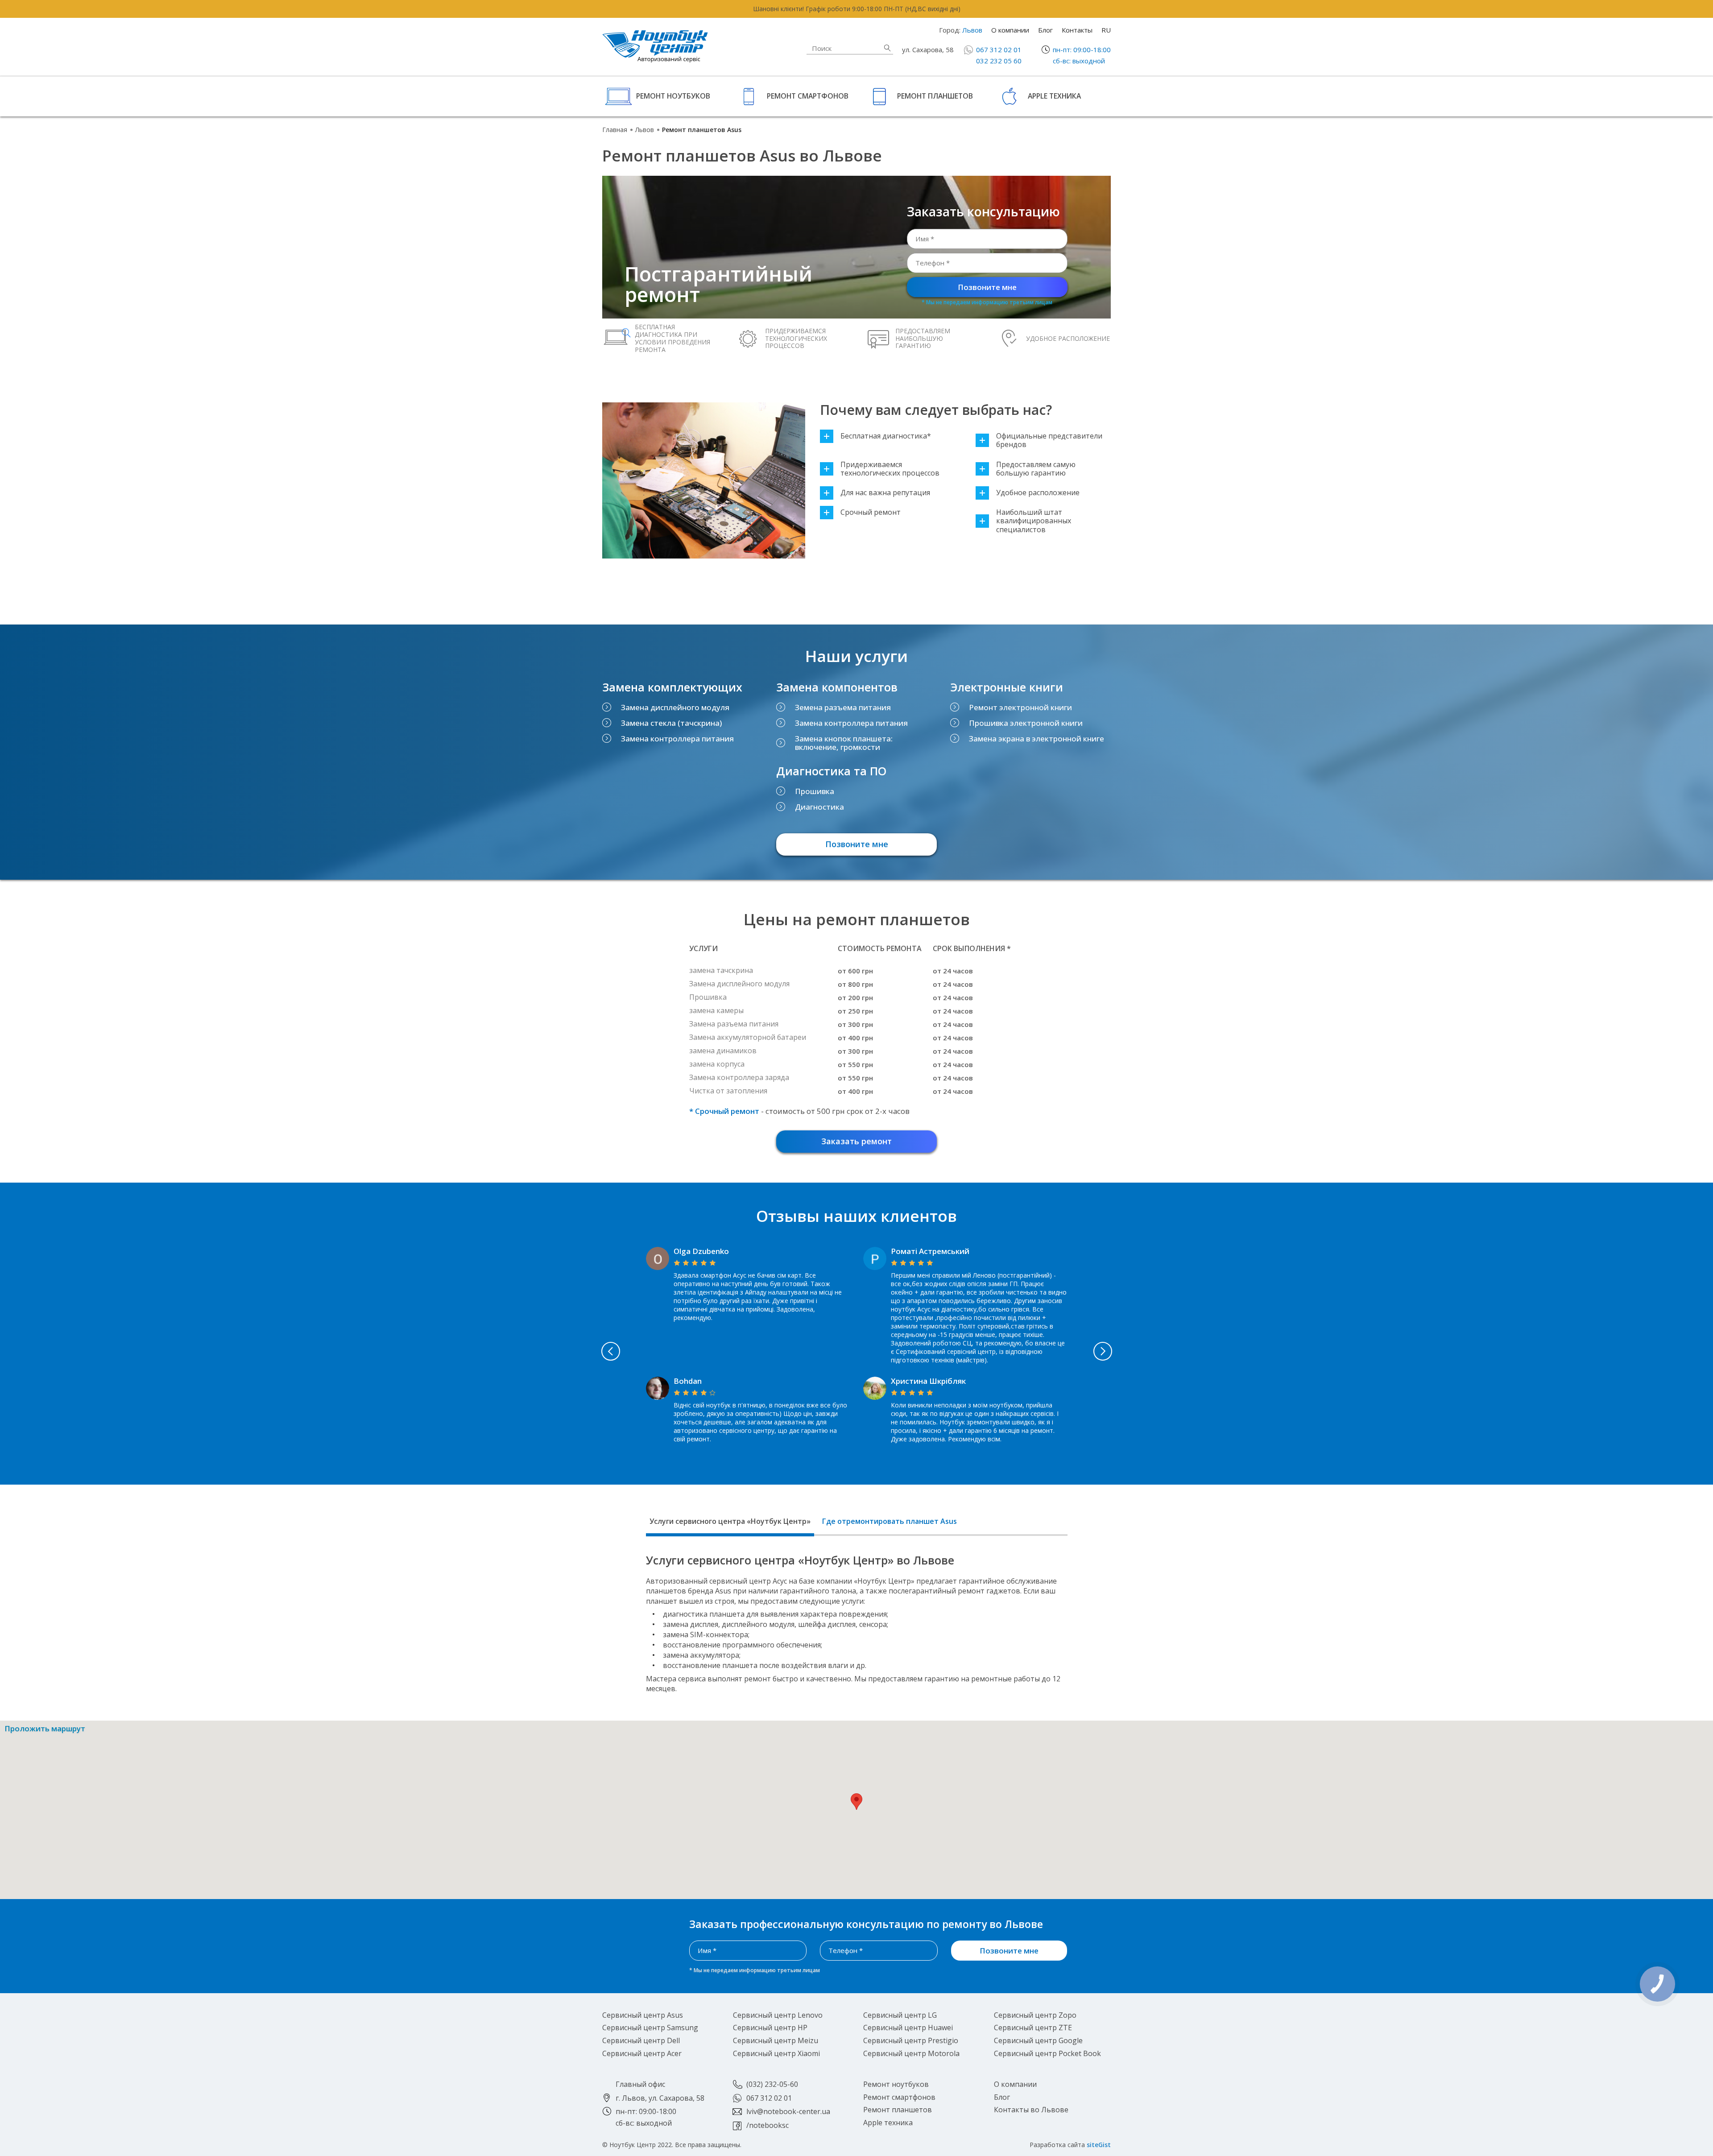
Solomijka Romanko (710, 1251)
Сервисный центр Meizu (776, 2040)
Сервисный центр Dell (641, 2040)
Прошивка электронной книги (1026, 723)
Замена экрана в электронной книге (1036, 739)
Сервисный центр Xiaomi (776, 2053)
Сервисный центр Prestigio (911, 2040)
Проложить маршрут (45, 1729)
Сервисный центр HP (770, 2028)
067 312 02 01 (999, 50)
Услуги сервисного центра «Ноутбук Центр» (730, 1521)
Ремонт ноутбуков (673, 96)
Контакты (1077, 30)
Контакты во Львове (1031, 2110)
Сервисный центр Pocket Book (1047, 2053)
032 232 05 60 (999, 61)
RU (1106, 30)
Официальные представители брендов (1049, 440)
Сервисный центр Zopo (1035, 2015)
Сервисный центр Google (1038, 2040)
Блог (1045, 30)
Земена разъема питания (843, 707)
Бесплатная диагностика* (886, 436)
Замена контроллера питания (677, 739)
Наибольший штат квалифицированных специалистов (1034, 521)
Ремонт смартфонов (808, 96)
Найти (887, 48)
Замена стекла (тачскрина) (671, 723)
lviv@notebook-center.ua (788, 2111)
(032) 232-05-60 (772, 2084)
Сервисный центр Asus (643, 2015)
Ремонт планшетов (935, 96)
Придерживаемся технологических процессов (890, 469)
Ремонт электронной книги (1020, 707)
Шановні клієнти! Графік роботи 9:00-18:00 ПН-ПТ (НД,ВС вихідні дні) (857, 9)
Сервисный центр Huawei (908, 2028)
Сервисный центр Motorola (911, 2053)
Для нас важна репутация (885, 493)
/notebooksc (768, 2125)
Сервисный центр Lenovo (778, 2015)
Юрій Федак (914, 1251)
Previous (611, 1351)
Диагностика (819, 807)
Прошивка (815, 791)
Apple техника (1054, 96)
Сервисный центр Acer (642, 2053)
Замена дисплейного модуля (675, 707)
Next (1103, 1351)
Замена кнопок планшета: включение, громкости (844, 743)
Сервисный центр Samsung (650, 2028)
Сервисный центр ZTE (1033, 2028)
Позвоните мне (987, 287)
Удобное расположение (1038, 493)
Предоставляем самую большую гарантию (1036, 469)
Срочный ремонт (871, 512)
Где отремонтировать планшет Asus (890, 1521)
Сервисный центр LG (900, 2015)
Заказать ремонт (856, 1141)
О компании (1010, 30)
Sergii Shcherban (704, 1372)
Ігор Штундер (917, 1372)
